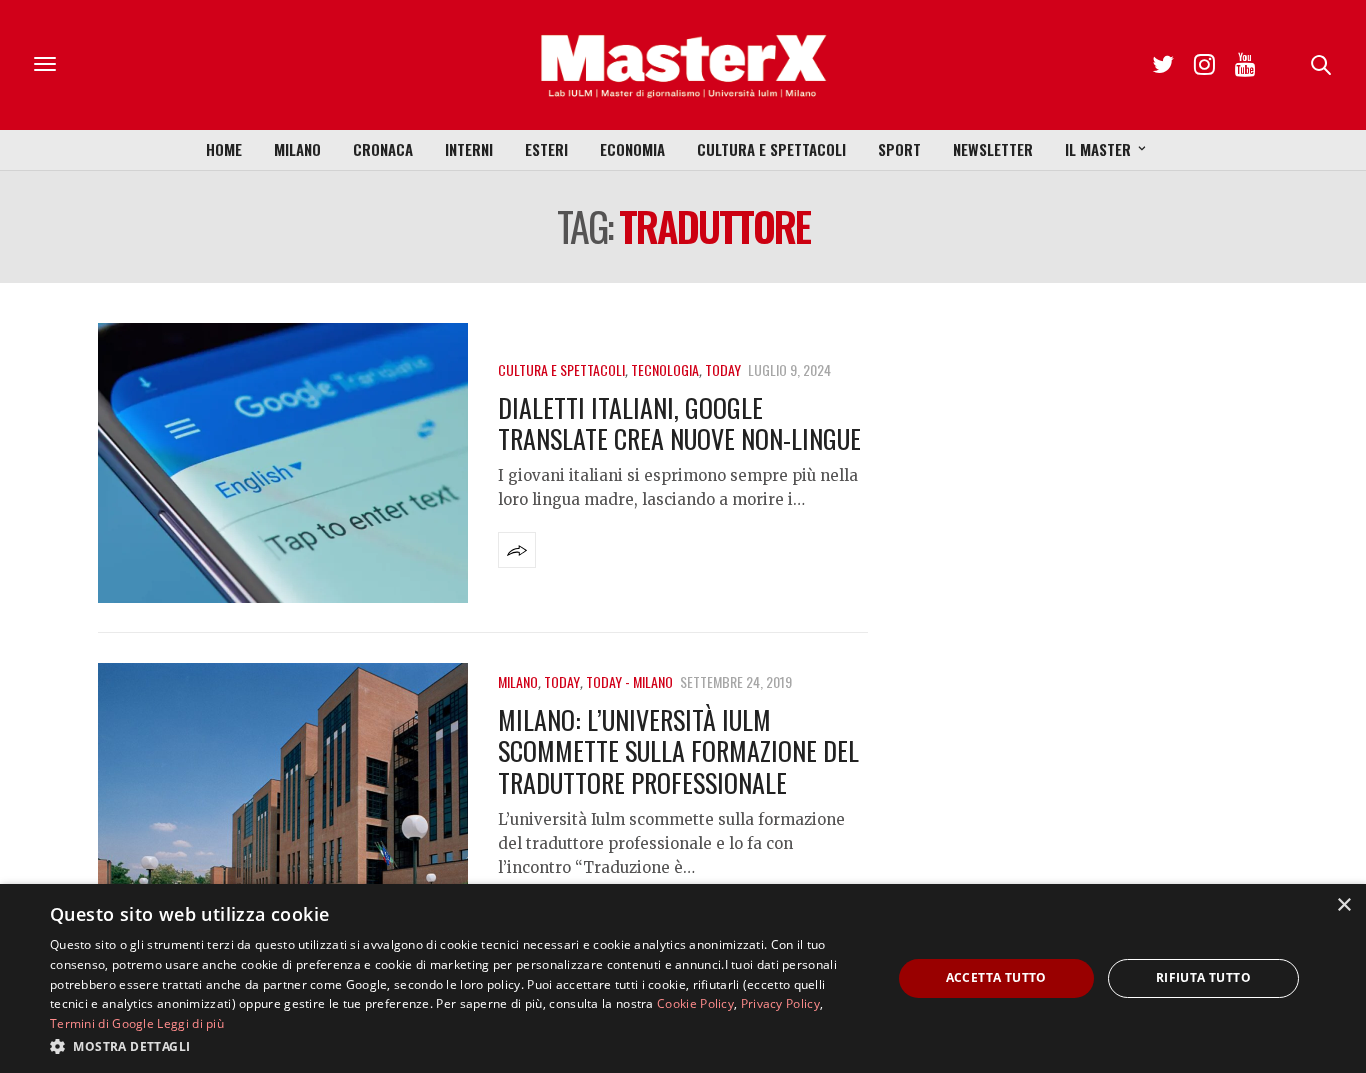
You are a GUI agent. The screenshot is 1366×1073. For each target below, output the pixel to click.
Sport (899, 149)
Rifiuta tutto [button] (1203, 977)
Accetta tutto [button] (996, 977)
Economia (632, 149)
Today (723, 369)
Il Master (1098, 149)
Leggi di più (190, 1023)
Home (224, 149)
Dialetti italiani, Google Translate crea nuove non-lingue (679, 423)
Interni (469, 149)
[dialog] (683, 978)
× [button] (1343, 905)
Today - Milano (629, 681)
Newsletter (993, 149)
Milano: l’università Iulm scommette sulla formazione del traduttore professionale (678, 750)
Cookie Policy (695, 1003)
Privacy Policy (780, 1003)
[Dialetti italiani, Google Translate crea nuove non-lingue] (283, 463)
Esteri (546, 149)
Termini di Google (102, 1023)
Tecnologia (665, 369)
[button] (458, 1046)
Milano (297, 149)
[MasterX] (683, 65)
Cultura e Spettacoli (771, 149)
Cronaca (383, 149)
